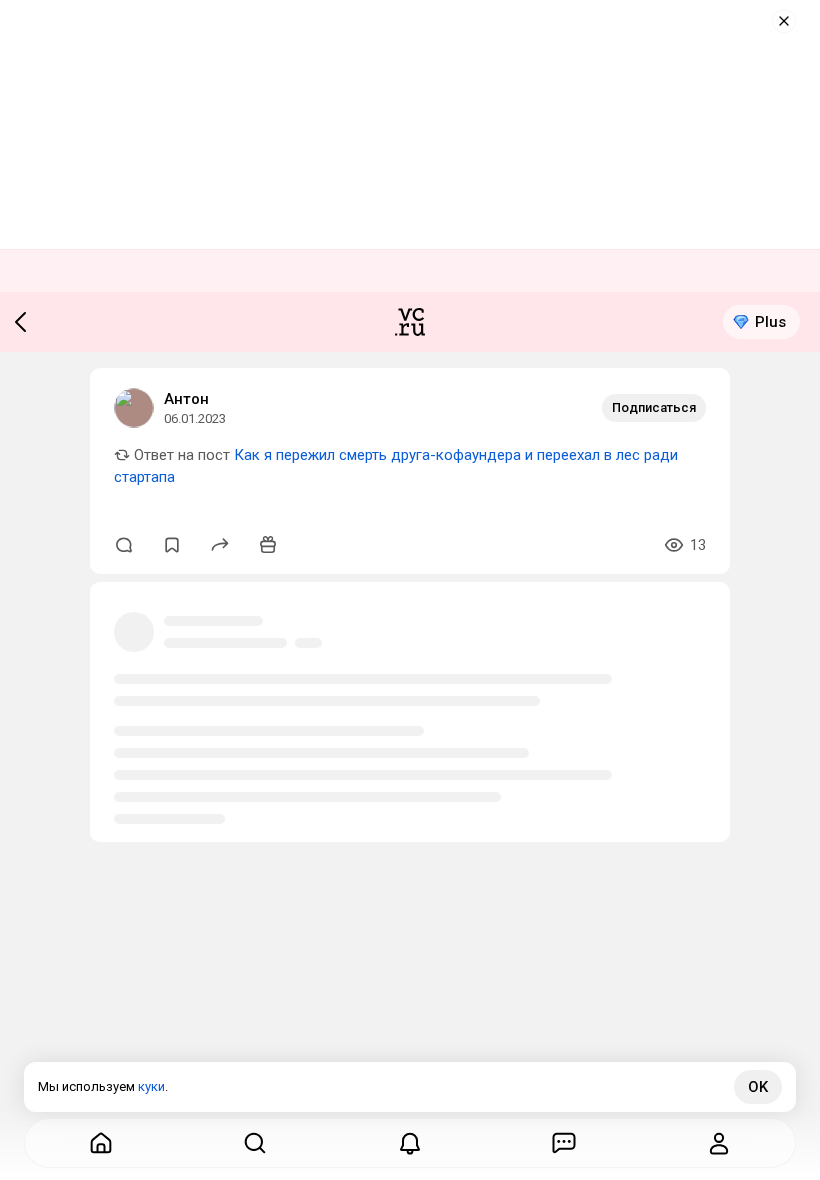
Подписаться (654, 407)
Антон (186, 399)
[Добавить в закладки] (172, 545)
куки (151, 1086)
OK (758, 1087)
